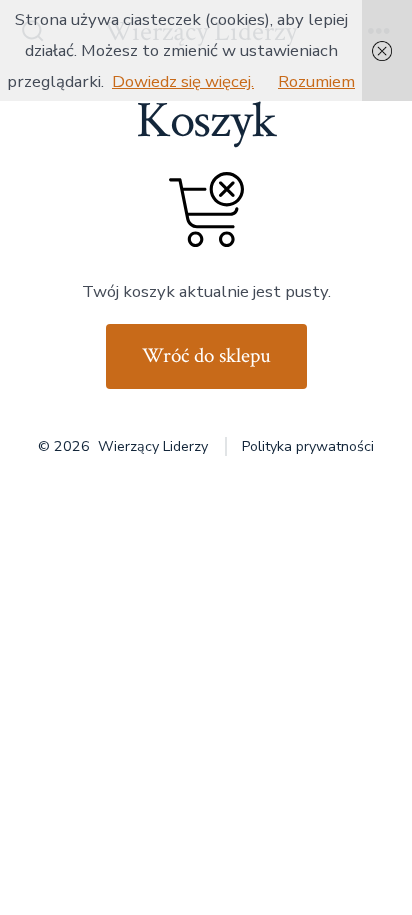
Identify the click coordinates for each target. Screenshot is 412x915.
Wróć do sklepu (206, 355)
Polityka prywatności (308, 446)
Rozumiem (316, 81)
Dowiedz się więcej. (183, 81)
